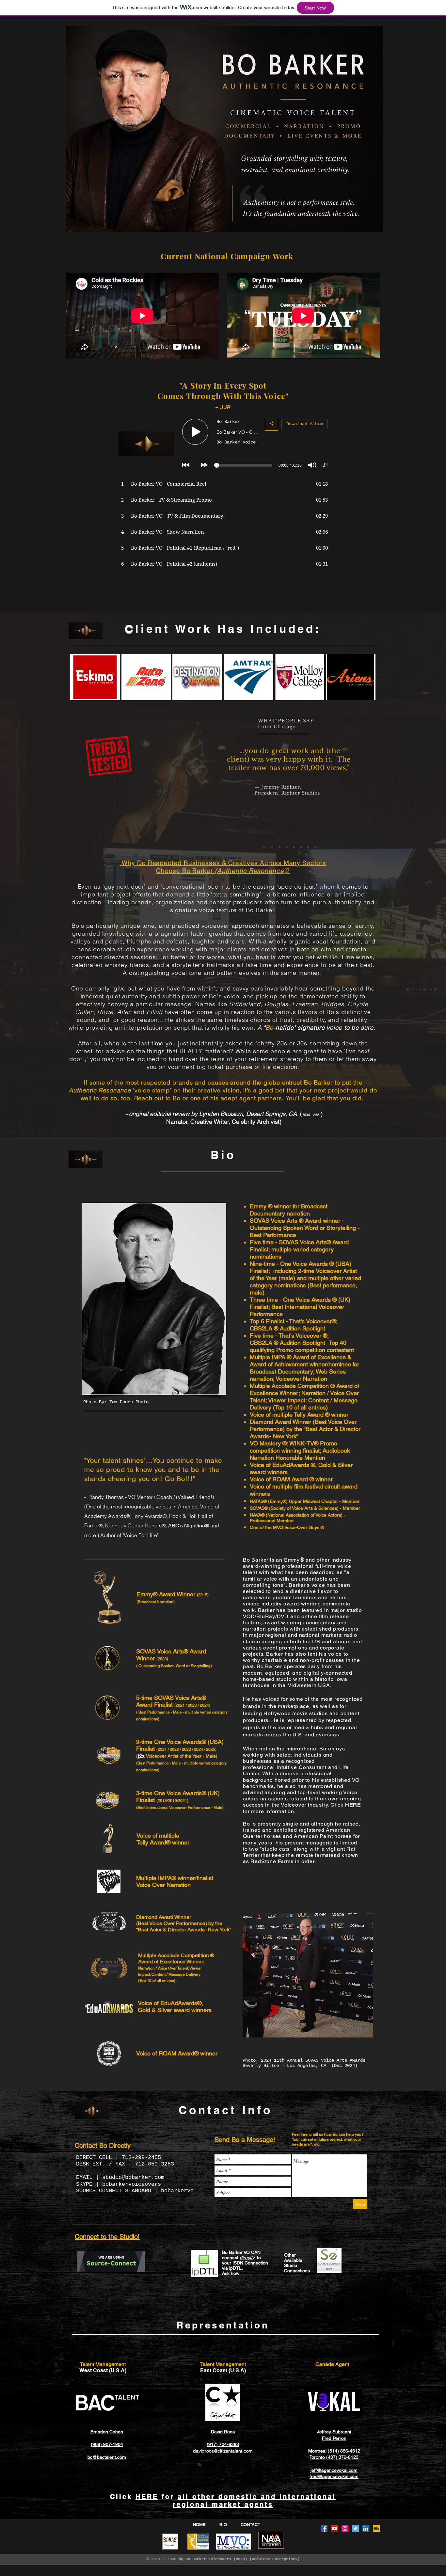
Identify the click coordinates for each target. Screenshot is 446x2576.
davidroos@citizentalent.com (223, 2451)
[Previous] (226, 771)
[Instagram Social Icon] (345, 2528)
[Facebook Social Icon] (324, 2528)
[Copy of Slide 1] (272, 847)
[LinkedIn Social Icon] (366, 2528)
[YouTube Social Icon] (334, 2528)
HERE (147, 2497)
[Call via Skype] (355, 2294)
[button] (95, 677)
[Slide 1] (264, 847)
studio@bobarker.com (133, 2177)
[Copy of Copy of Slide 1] (279, 847)
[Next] (353, 771)
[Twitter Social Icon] (355, 2528)
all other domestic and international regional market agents (254, 2501)
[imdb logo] (376, 2528)
